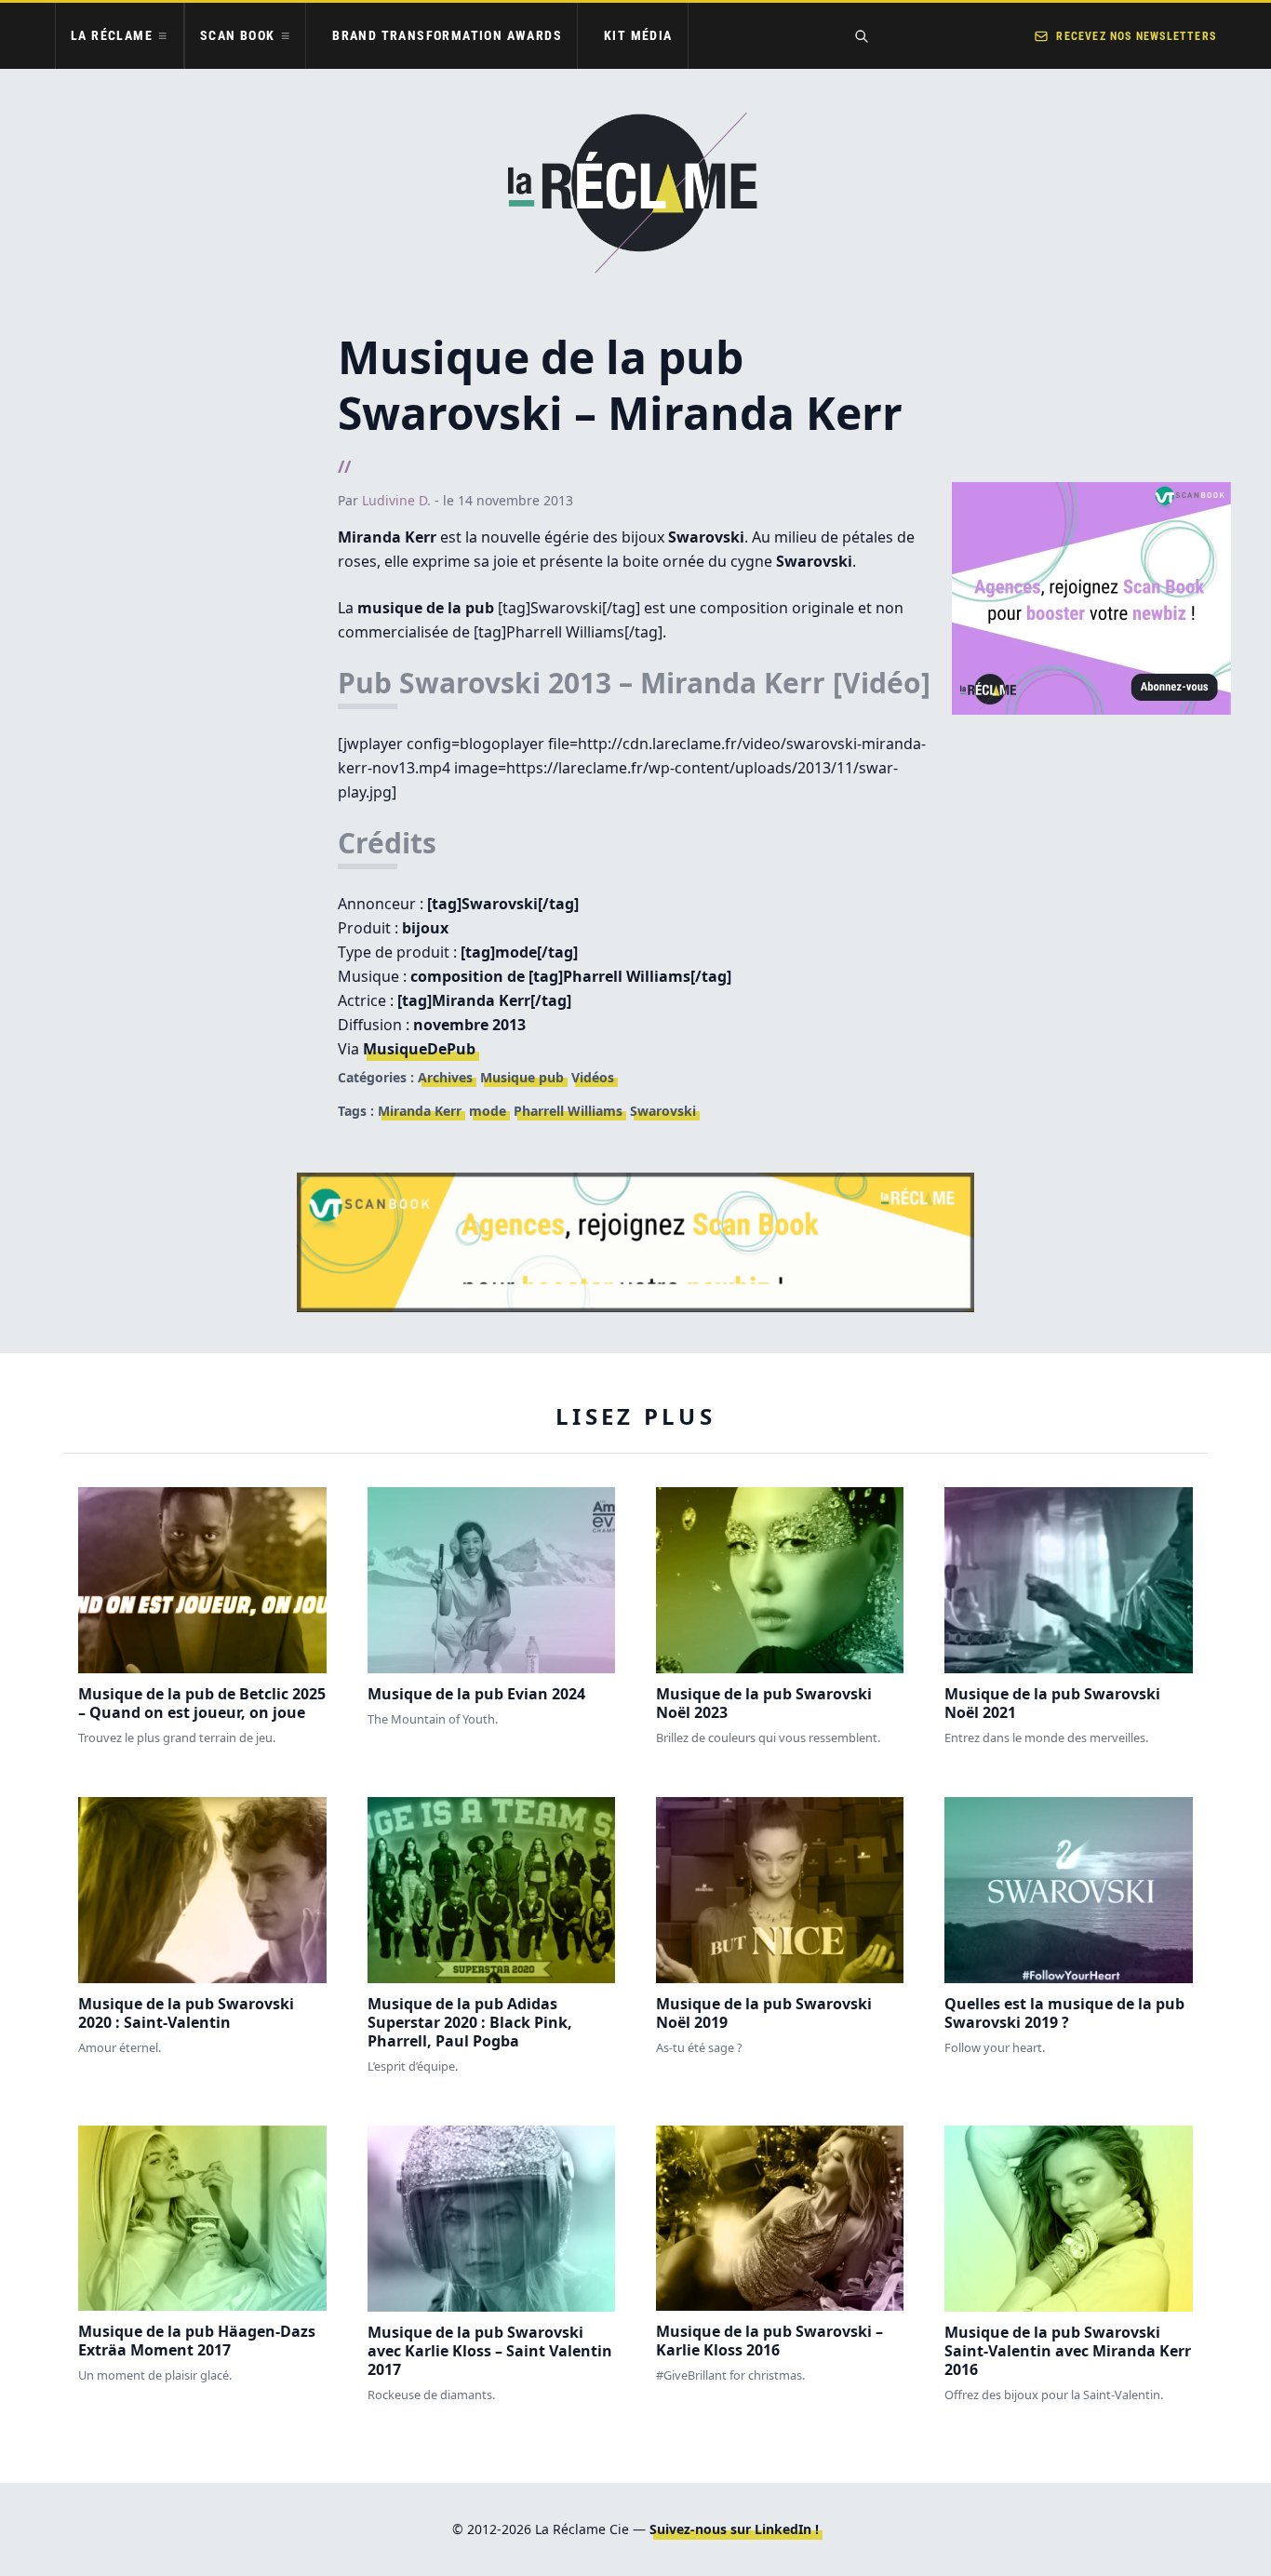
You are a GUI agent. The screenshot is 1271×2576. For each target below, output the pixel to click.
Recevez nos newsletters (1136, 36)
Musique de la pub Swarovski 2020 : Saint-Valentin (186, 2013)
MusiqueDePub (419, 1049)
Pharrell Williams (568, 1111)
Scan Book (238, 35)
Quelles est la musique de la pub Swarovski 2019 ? (1064, 2013)
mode (488, 1111)
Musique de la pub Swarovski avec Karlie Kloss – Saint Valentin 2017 (490, 2351)
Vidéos (593, 1077)
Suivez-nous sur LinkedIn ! (734, 2529)
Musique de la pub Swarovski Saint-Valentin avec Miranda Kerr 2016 (1068, 2351)
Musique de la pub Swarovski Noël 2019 (764, 2013)
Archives (445, 1077)
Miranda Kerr (420, 1111)
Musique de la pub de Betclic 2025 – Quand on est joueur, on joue (202, 1703)
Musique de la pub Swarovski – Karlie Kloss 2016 (769, 2341)
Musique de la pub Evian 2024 (476, 1694)
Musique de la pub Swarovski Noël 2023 (764, 1703)
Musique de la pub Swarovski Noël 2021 (1052, 1703)
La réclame (112, 35)
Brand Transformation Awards (447, 35)
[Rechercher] (862, 36)
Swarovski (663, 1111)
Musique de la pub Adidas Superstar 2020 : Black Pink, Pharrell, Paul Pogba (470, 2022)
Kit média (638, 35)
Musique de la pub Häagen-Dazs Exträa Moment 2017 (197, 2341)
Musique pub (522, 1077)
